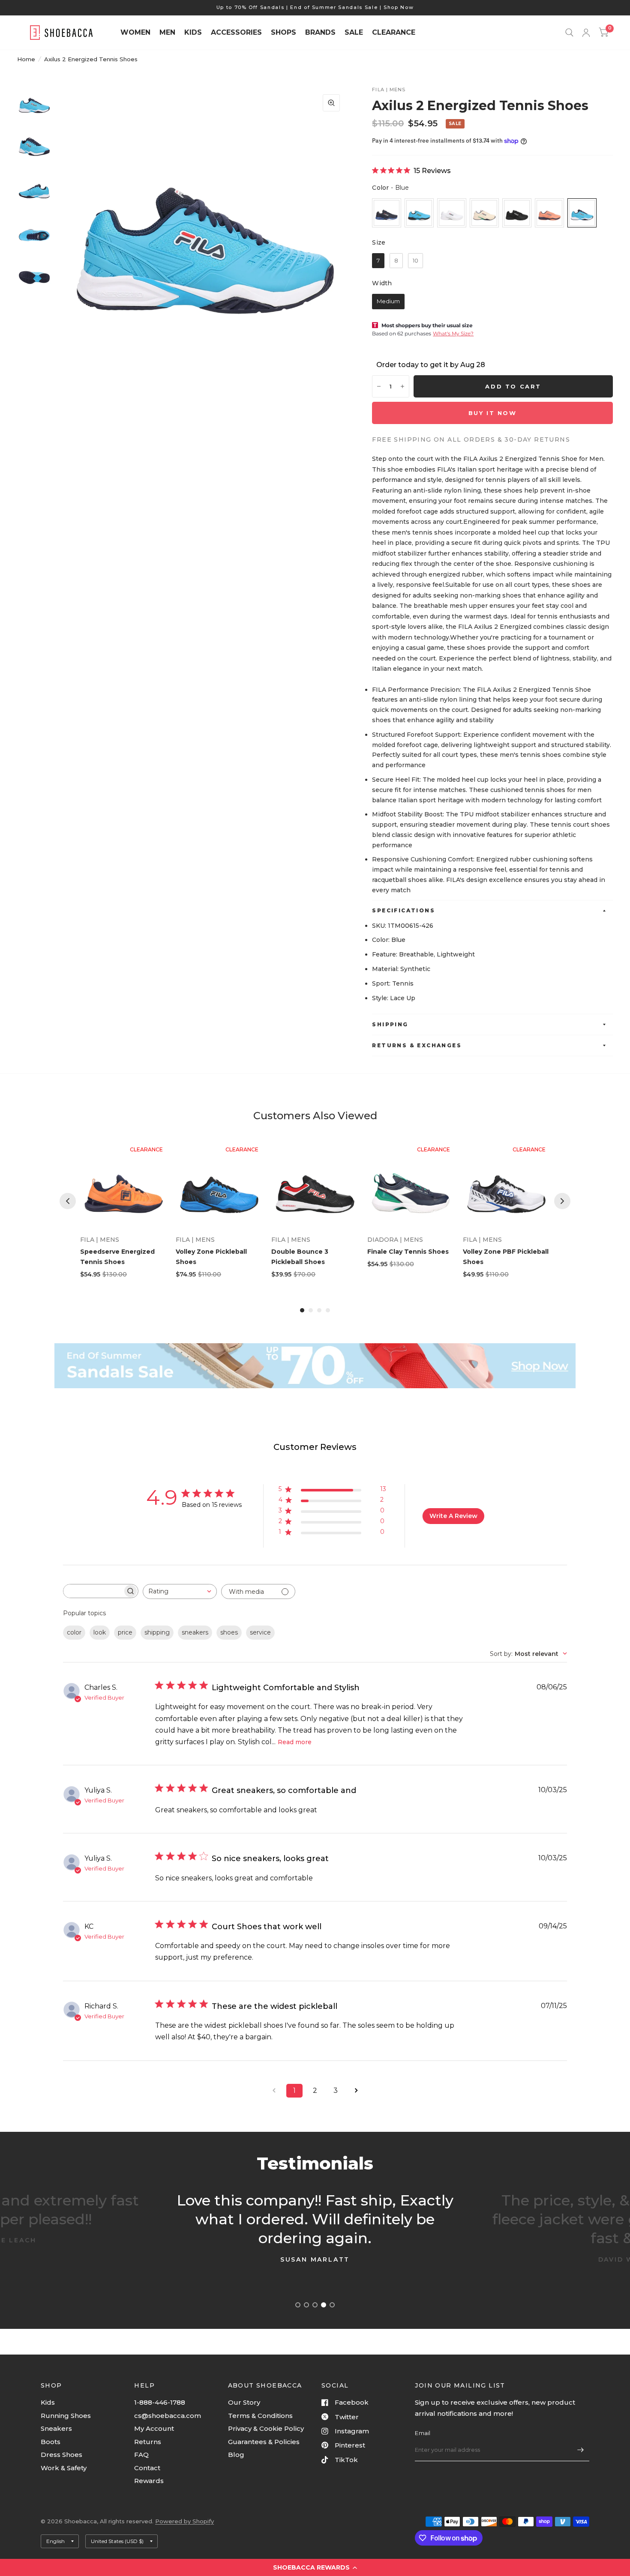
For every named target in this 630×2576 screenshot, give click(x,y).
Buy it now (493, 413)
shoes (229, 1632)
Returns (148, 2442)
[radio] (387, 213)
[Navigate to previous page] (274, 2091)
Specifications (403, 910)
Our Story (244, 2402)
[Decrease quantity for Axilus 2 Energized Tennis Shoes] (379, 386)
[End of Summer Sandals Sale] (315, 1366)
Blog (236, 2455)
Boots (51, 2442)
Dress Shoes (61, 2455)
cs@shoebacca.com (168, 2416)
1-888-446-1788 (160, 2402)
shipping (157, 1632)
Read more (295, 1742)
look (100, 1632)
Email (423, 2433)
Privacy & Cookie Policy (266, 2428)
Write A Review (453, 1516)
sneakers (195, 1632)
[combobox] (180, 1591)
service (260, 1632)
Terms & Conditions (260, 2416)
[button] (315, 2567)
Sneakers (56, 2428)
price (125, 1632)
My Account (154, 2428)
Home (26, 59)
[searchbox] (93, 1591)
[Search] (569, 33)
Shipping (390, 1024)
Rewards (149, 2481)
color (74, 1632)
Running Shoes (66, 2416)
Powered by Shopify (184, 2521)
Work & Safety (64, 2468)
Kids (48, 2402)
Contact (147, 2468)
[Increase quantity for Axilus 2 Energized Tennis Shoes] (402, 386)
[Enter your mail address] (581, 2450)
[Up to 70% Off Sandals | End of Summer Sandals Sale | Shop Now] (315, 7)
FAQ (141, 2455)
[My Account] (586, 33)
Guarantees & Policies (264, 2442)
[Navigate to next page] (356, 2091)
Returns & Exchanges (417, 1045)
